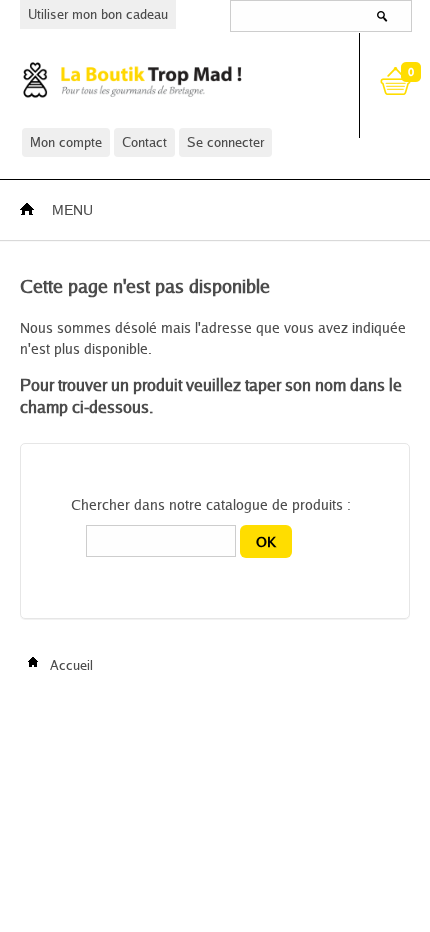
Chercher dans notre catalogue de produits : (211, 504)
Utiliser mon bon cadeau (98, 14)
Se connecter (225, 142)
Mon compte (66, 142)
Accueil (69, 665)
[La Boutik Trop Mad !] (172, 79)
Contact (144, 142)
